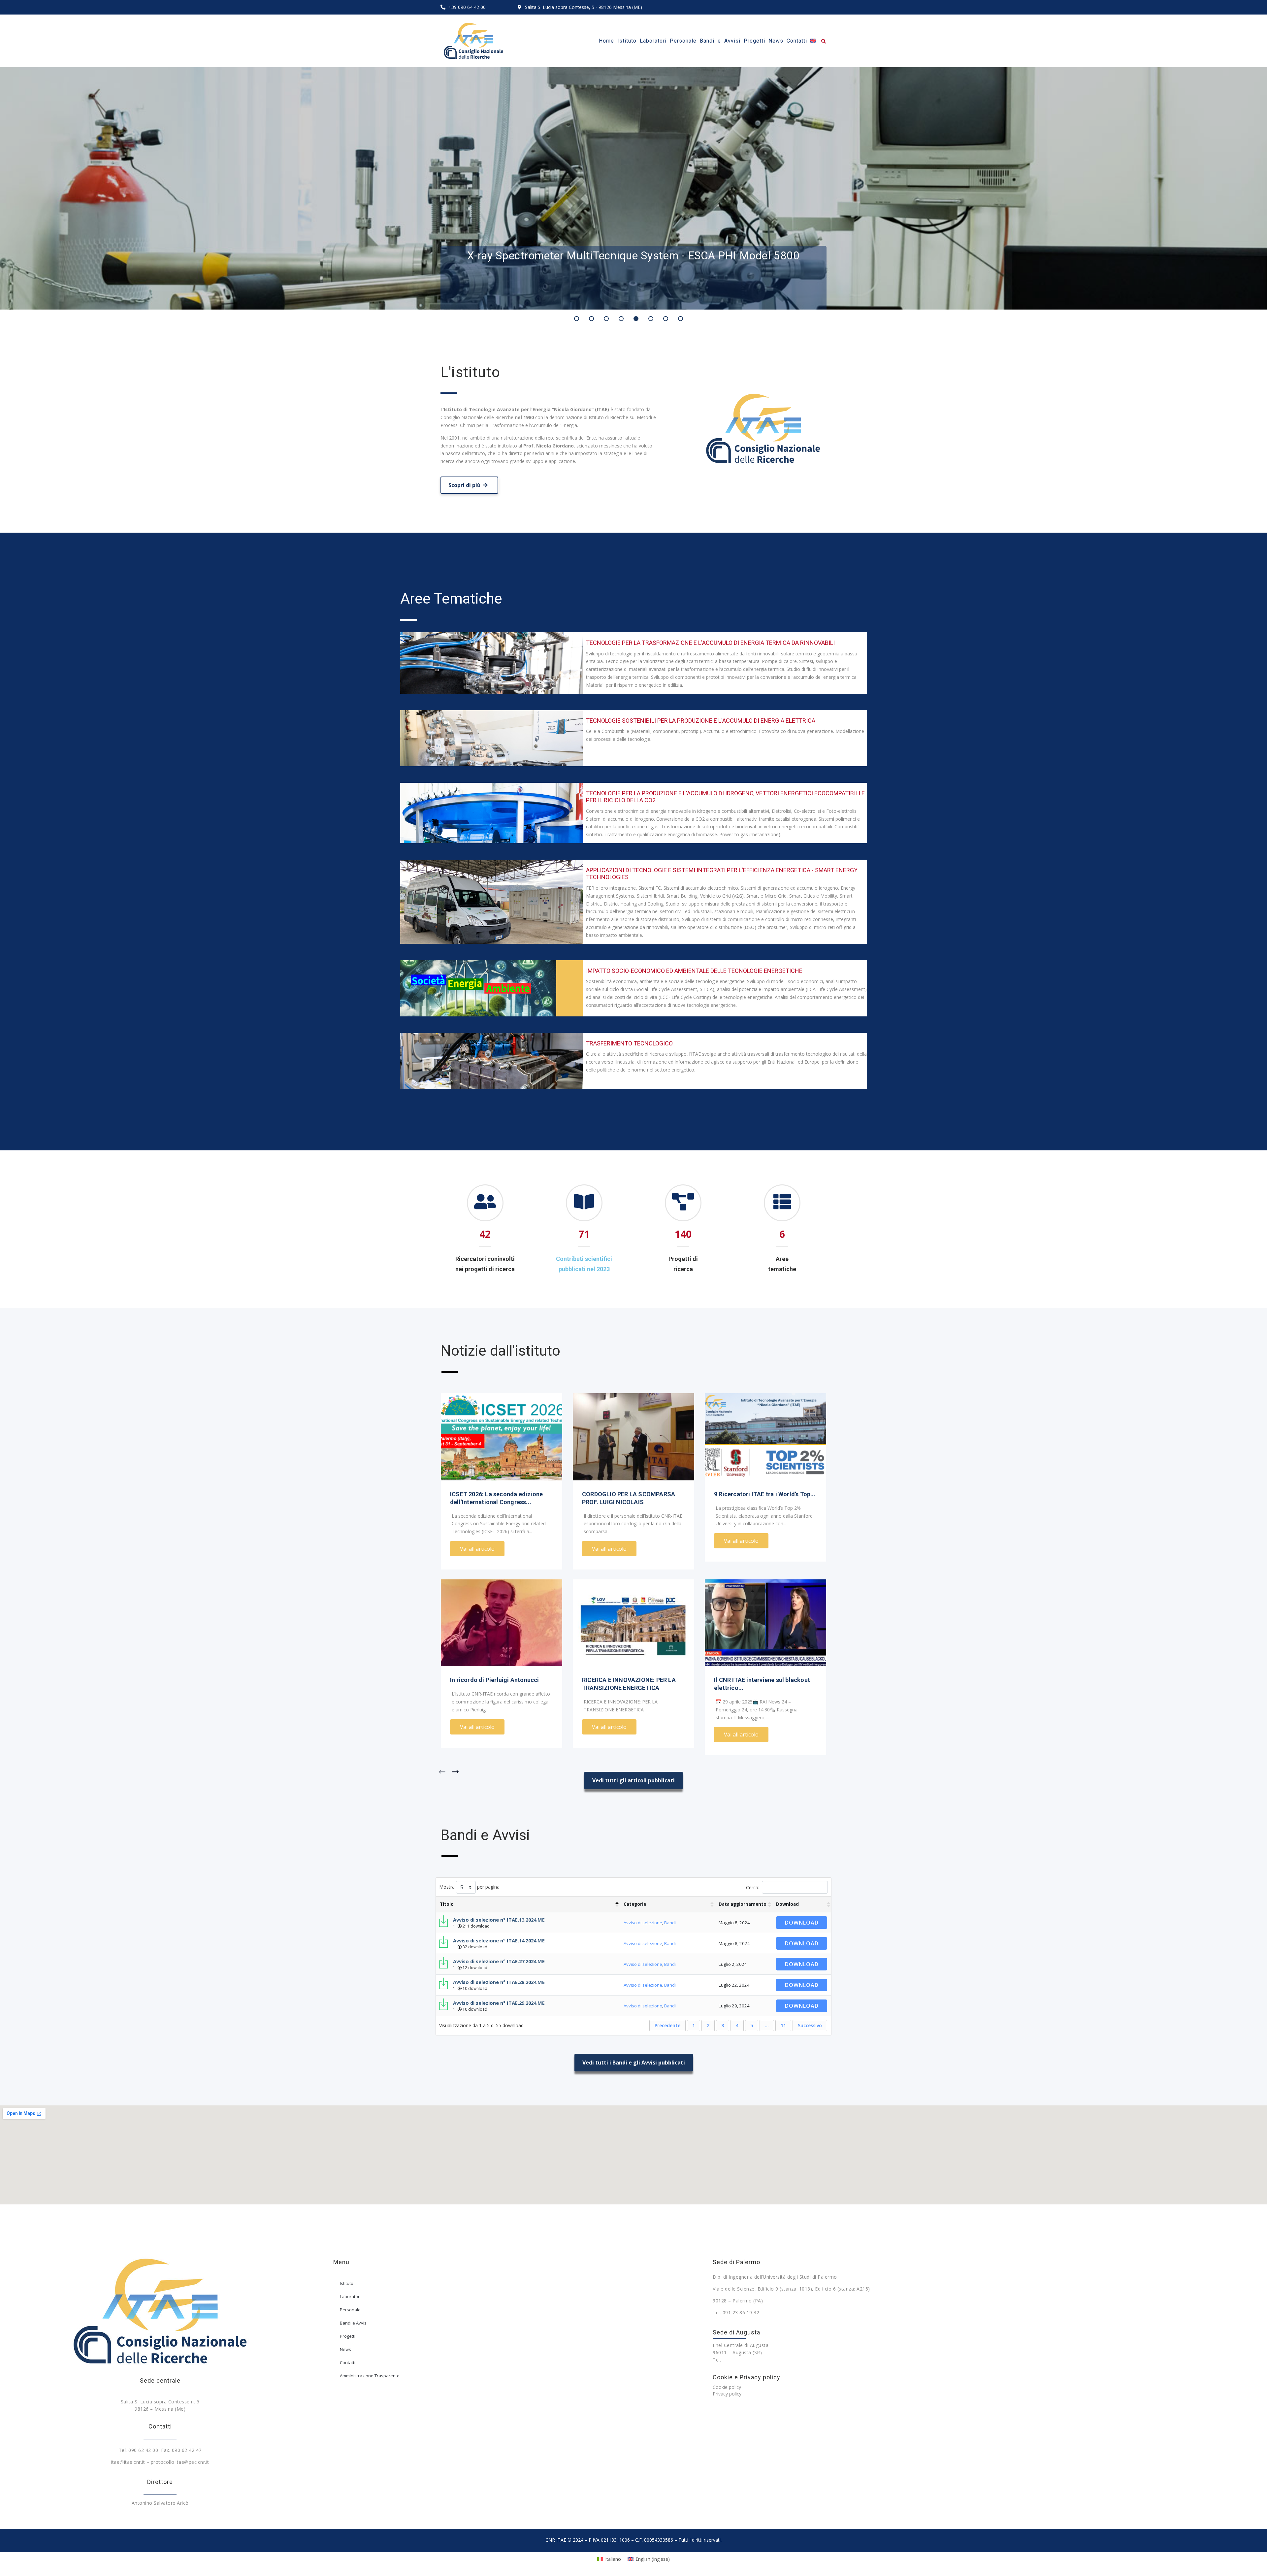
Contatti (348, 2362)
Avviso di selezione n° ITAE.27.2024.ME (499, 1961)
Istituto (347, 2283)
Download (787, 1904)
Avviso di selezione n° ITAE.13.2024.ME (499, 1920)
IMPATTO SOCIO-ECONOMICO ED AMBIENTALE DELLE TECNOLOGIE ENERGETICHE (694, 971)
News (345, 2349)
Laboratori (350, 2296)
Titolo (447, 1904)
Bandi (670, 1923)
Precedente (667, 2025)
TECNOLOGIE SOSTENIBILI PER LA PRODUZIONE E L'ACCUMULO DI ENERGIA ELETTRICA (701, 721)
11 (783, 2025)
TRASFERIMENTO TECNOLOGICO (629, 1043)
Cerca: (753, 1887)
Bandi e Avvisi (354, 2323)
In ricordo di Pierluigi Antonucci (495, 1680)
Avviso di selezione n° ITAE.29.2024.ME (499, 2003)
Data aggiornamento (743, 1904)
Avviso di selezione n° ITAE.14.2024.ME (499, 1940)
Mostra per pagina (469, 1887)
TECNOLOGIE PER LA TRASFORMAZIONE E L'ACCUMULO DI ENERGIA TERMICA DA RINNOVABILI (710, 643)
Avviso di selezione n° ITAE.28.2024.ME (499, 1982)
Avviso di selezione (643, 1923)
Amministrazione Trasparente (370, 2376)
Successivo (810, 2025)
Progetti (348, 2336)
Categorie (635, 1904)
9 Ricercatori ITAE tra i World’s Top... (765, 1494)
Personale (350, 2310)
